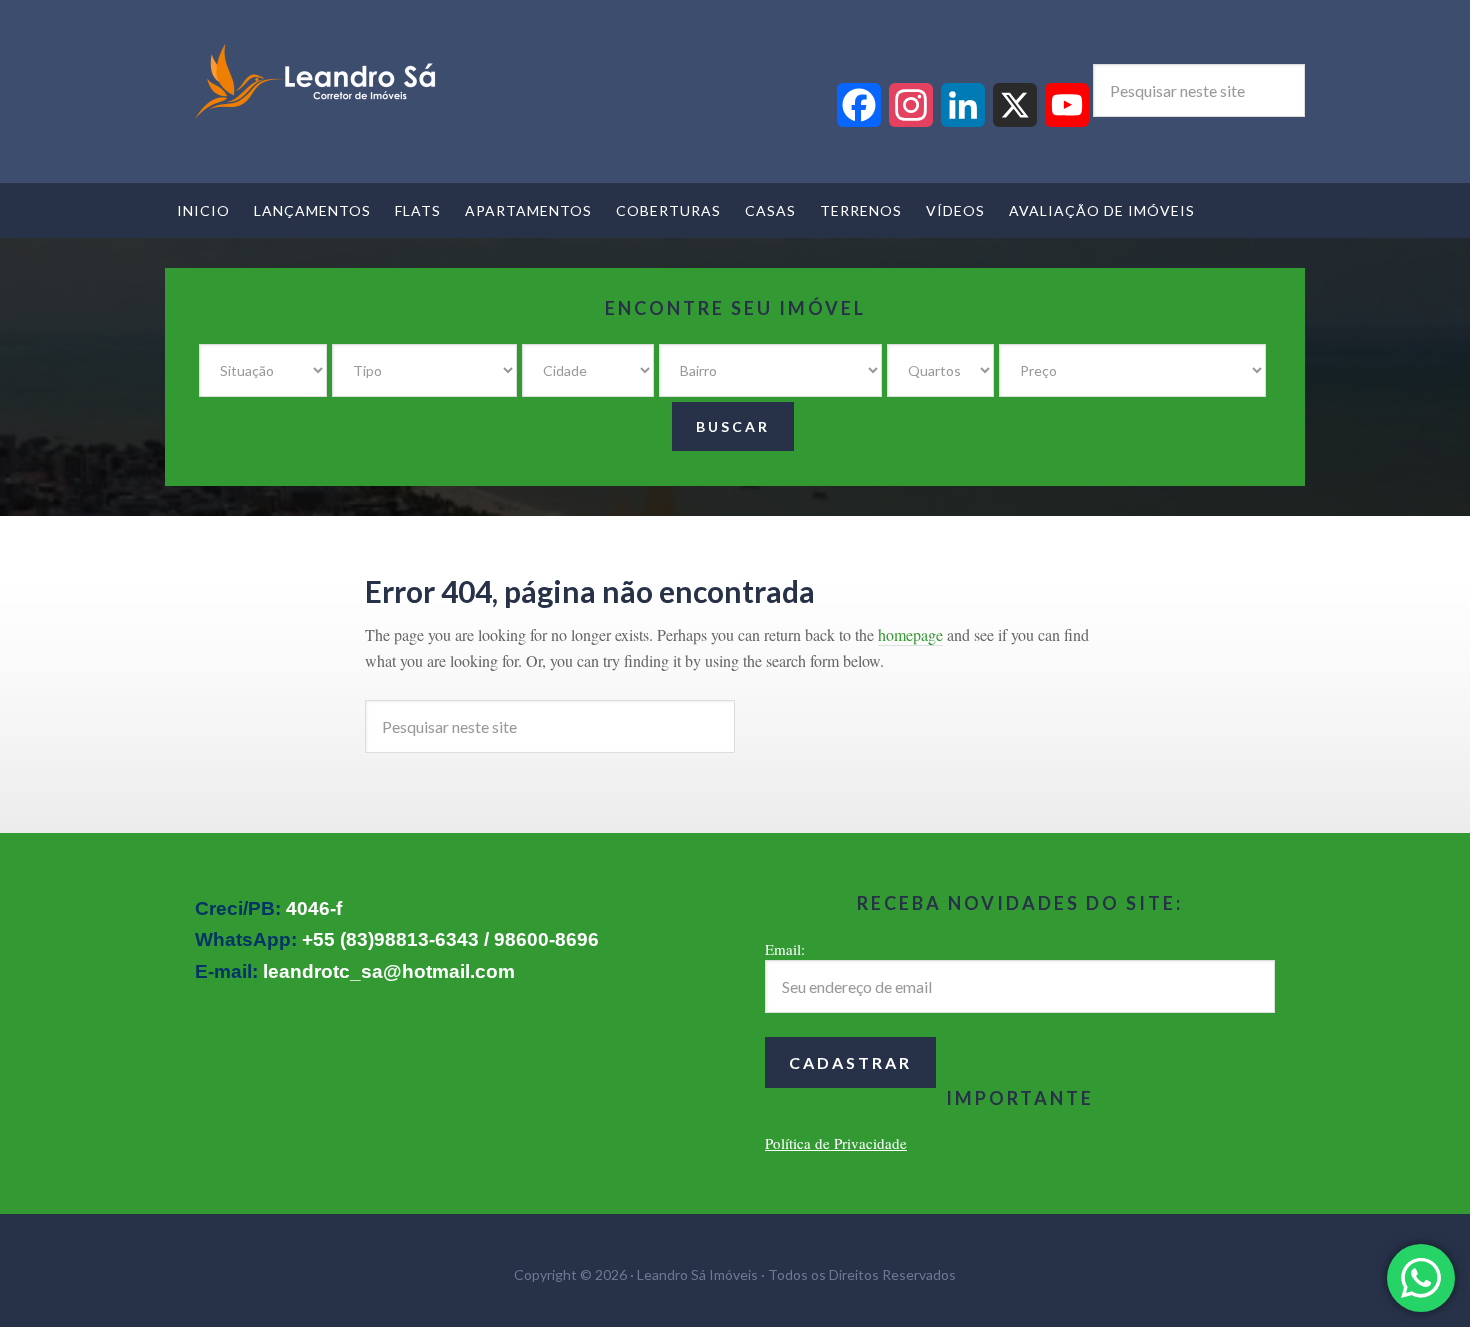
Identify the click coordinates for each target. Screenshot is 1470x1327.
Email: (785, 949)
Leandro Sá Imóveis (315, 82)
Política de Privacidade (836, 1143)
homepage (910, 634)
